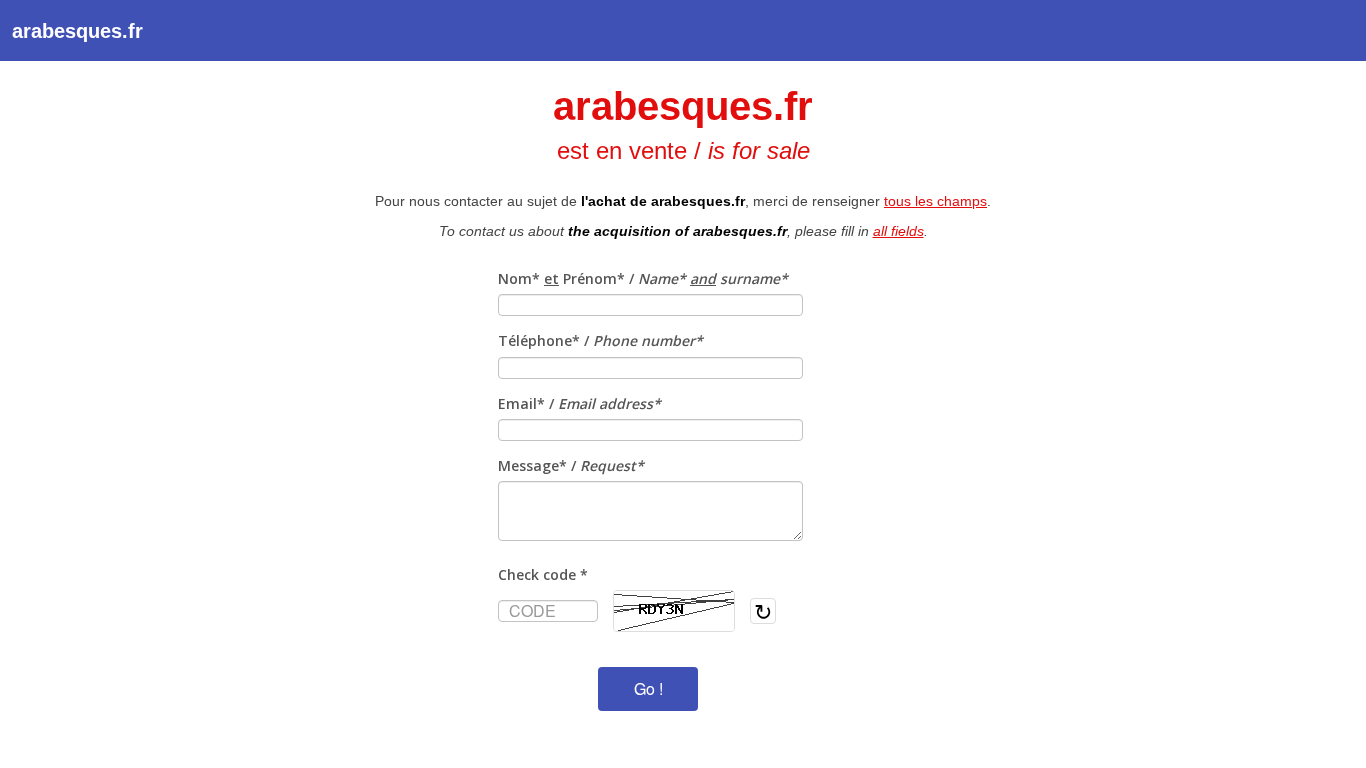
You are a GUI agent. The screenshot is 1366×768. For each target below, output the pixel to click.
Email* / (579, 403)
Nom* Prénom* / (643, 278)
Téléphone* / (600, 340)
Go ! (648, 688)
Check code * (543, 574)
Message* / (571, 465)
